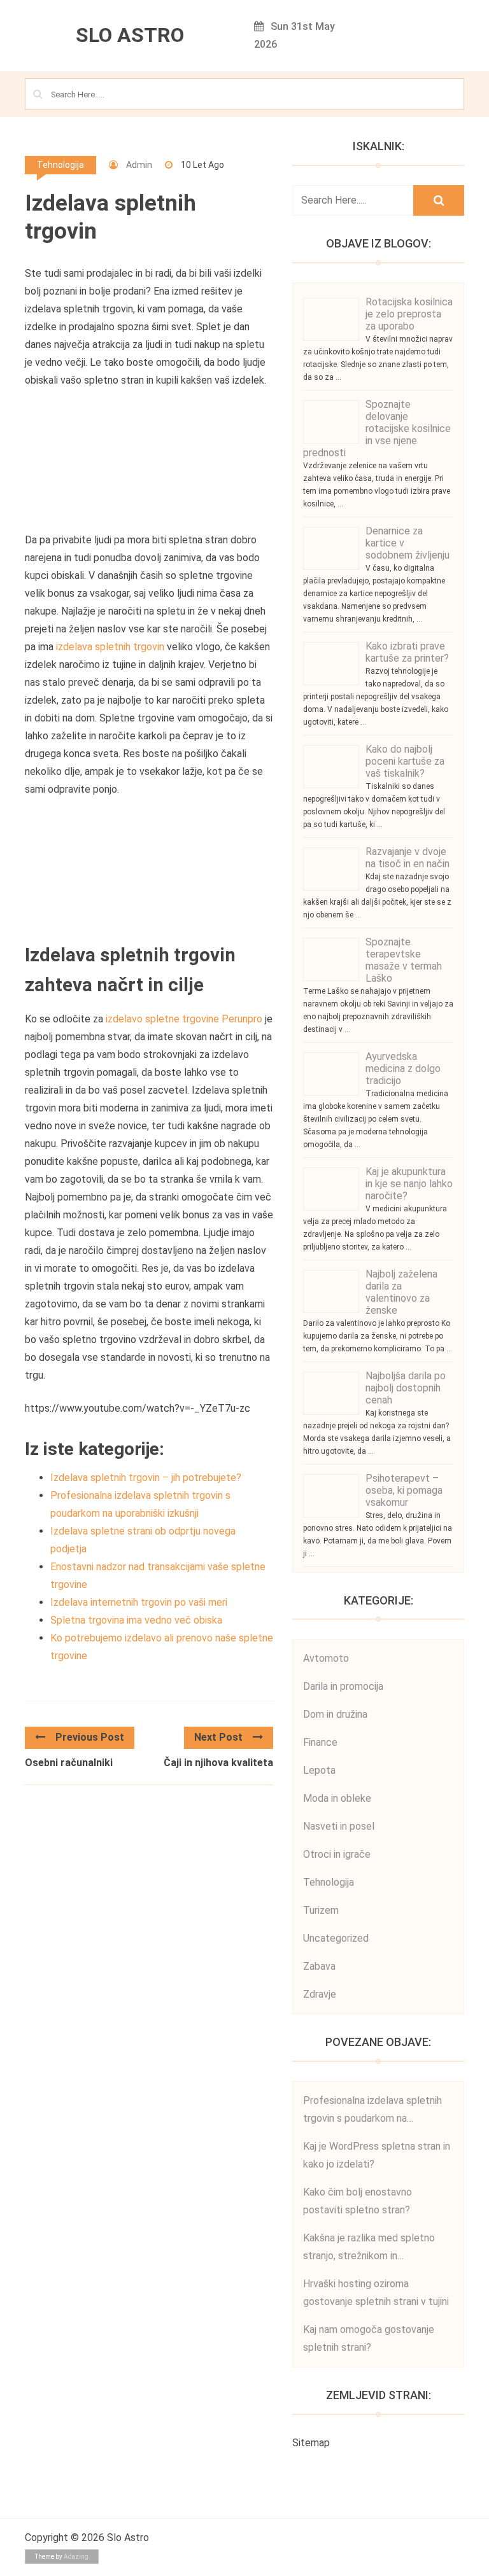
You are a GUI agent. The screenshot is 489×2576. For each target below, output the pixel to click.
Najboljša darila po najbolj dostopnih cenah (406, 1388)
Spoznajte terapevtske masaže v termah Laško (404, 960)
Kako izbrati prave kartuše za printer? (407, 652)
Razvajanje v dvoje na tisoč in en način (407, 858)
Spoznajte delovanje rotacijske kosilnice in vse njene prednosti (377, 428)
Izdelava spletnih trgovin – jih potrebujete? (146, 1478)
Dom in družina (335, 1714)
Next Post (218, 1737)
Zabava (319, 1966)
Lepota (319, 1770)
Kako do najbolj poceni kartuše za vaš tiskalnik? (405, 761)
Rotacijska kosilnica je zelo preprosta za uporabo (409, 314)
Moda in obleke (337, 1798)
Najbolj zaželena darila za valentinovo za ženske (401, 1292)
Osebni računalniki (69, 1763)
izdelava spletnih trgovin (110, 647)
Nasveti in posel (339, 1826)
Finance (320, 1742)
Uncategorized (336, 1938)
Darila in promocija (343, 1686)
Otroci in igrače (337, 1854)
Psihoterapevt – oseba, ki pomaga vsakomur (404, 1490)
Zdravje (320, 1994)
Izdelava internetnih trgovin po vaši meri (139, 1602)
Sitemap (311, 2443)
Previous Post (90, 1737)
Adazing (76, 2557)
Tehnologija (60, 165)
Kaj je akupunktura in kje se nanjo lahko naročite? (409, 1184)
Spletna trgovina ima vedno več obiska (136, 1620)
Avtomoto (326, 1658)
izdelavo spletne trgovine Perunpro (184, 1019)
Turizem (321, 1910)
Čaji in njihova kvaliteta (218, 1763)
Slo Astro (130, 35)
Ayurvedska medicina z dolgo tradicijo (403, 1069)
